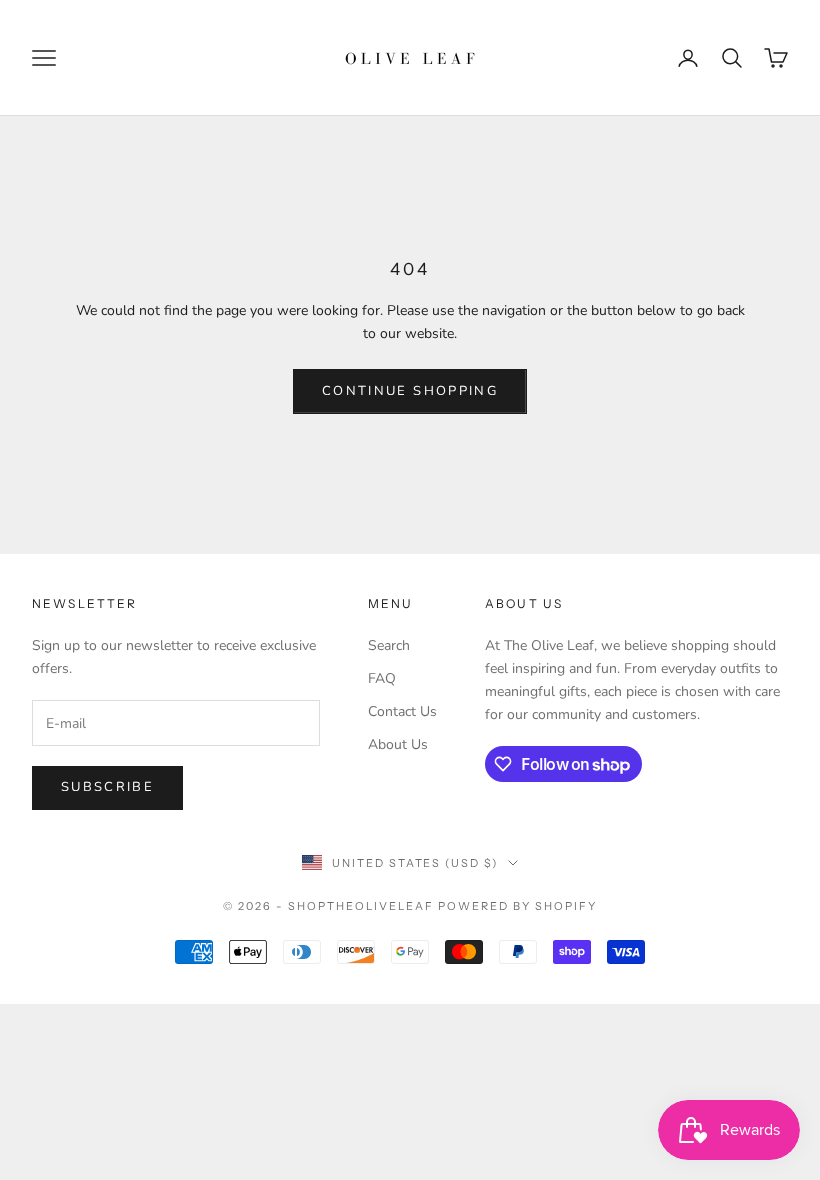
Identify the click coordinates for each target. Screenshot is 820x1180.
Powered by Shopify (517, 906)
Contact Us (402, 711)
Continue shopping (410, 391)
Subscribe (107, 787)
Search (389, 645)
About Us (398, 744)
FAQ (382, 678)
